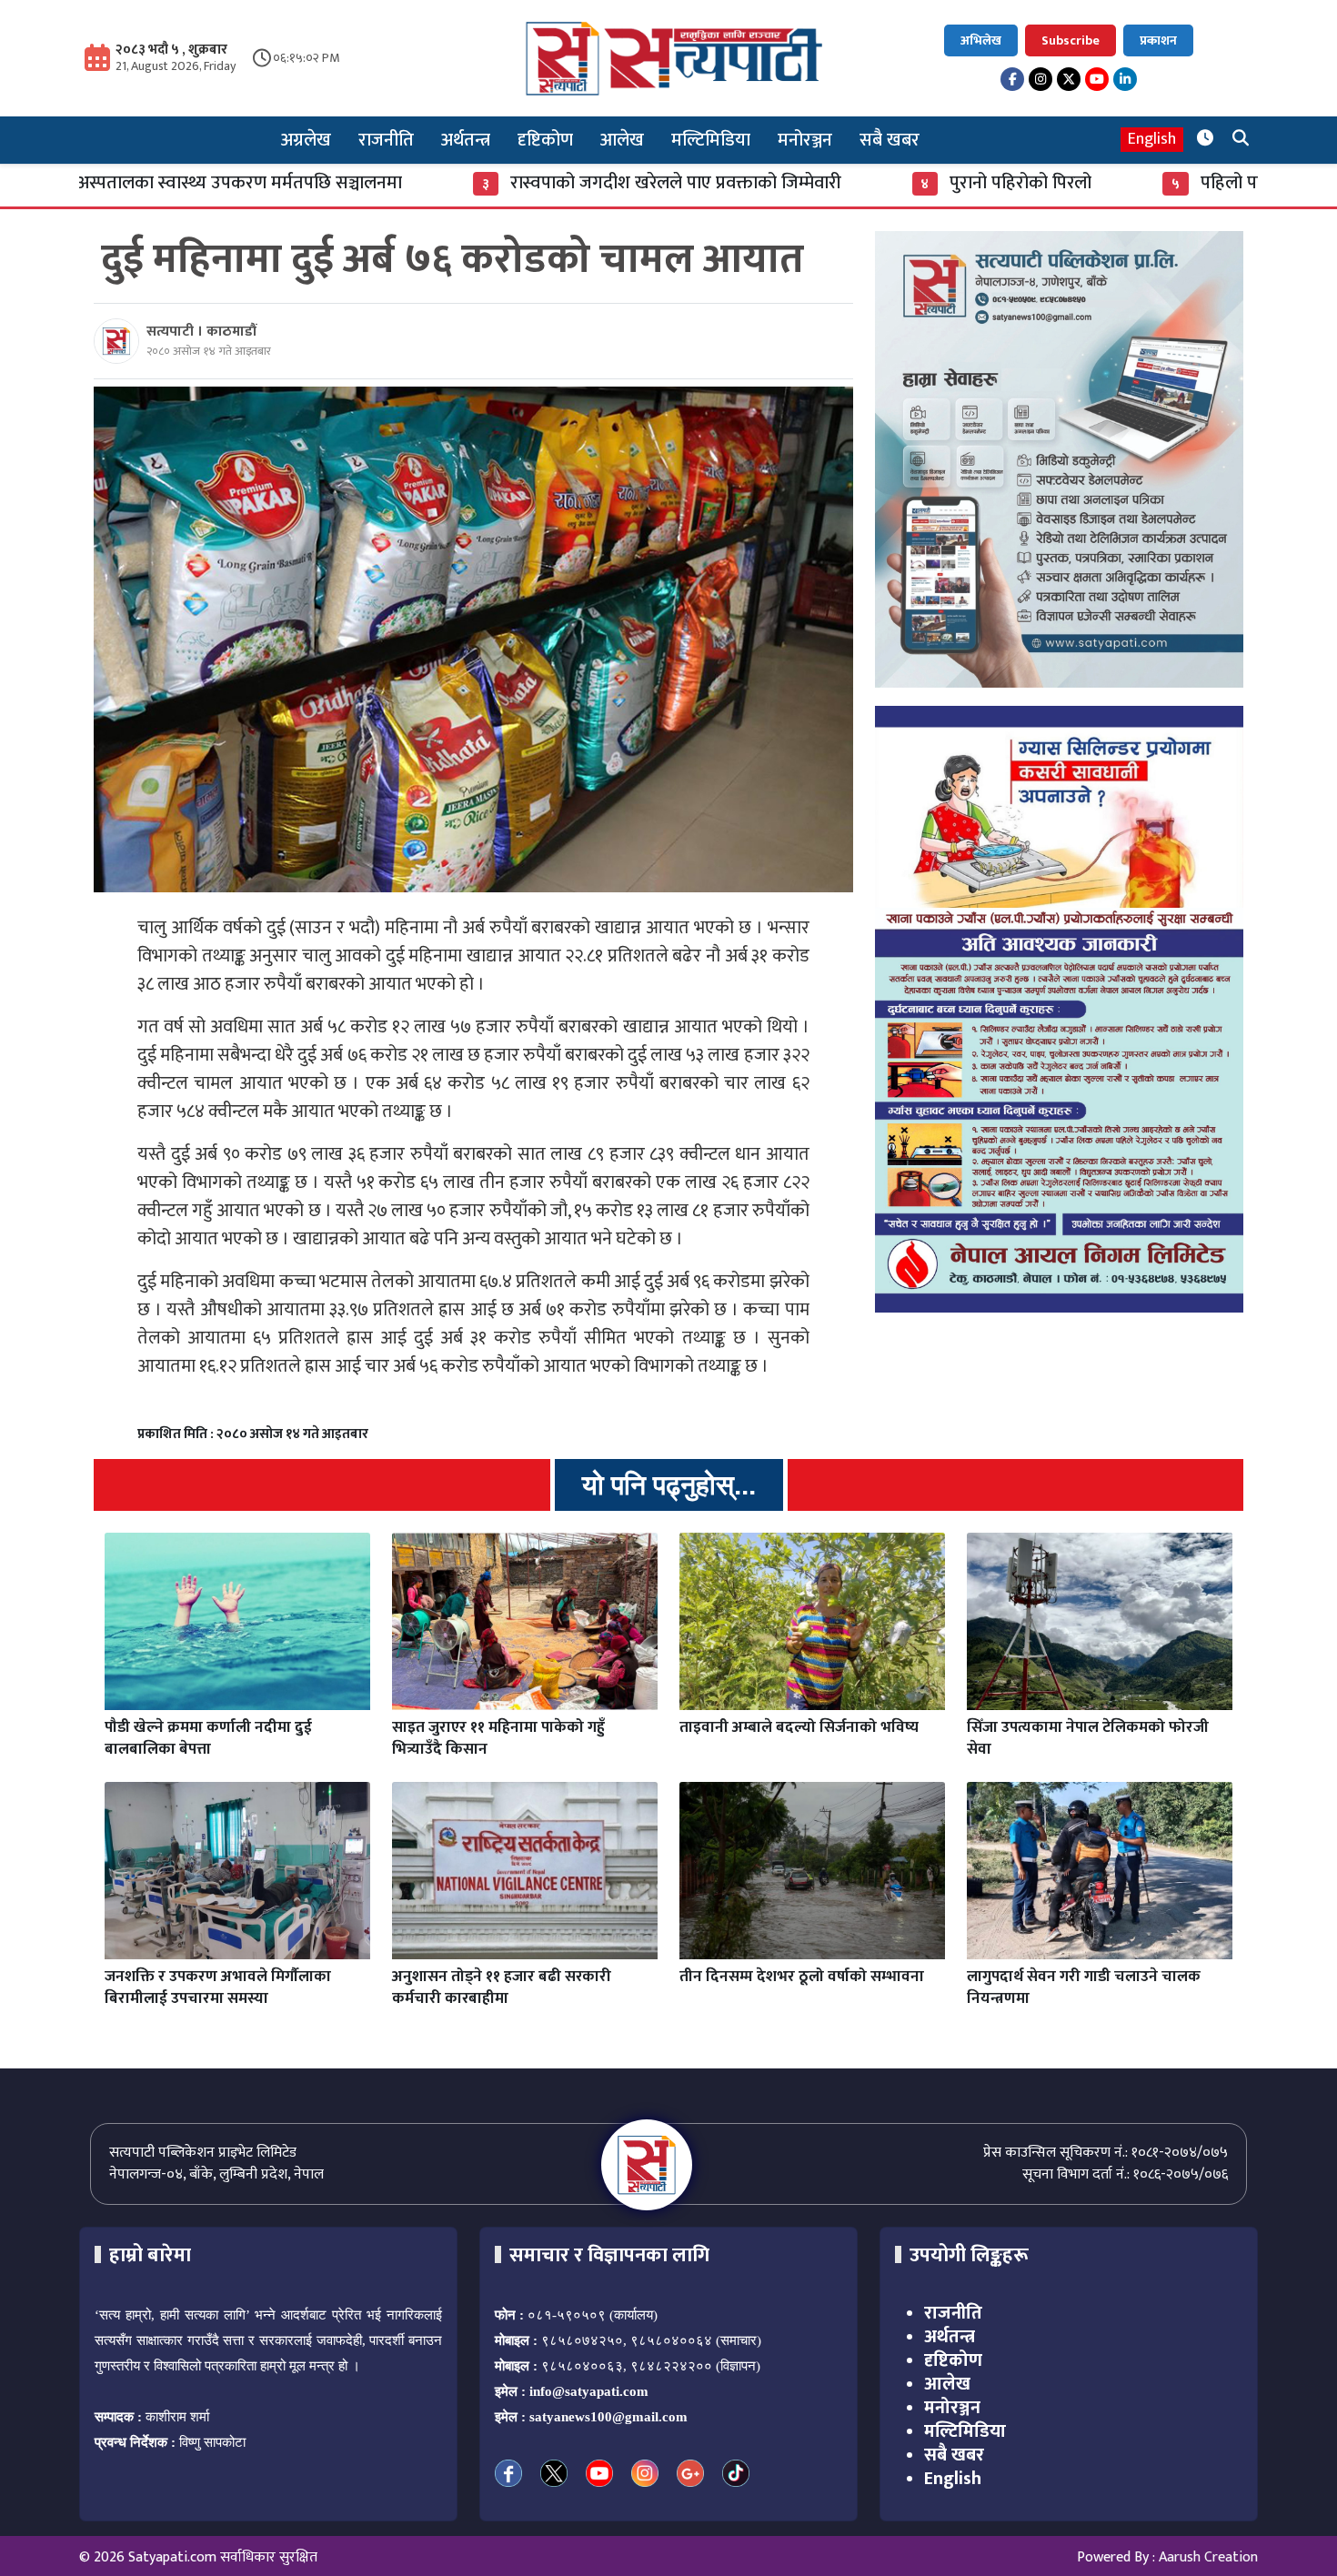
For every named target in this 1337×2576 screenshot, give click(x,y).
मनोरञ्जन (805, 140)
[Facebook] (1012, 79)
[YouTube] (1097, 79)
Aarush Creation (1208, 2557)
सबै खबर (890, 140)
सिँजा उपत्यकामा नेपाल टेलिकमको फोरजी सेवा (1088, 1738)
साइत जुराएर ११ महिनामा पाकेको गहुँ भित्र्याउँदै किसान (498, 1738)
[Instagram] (1040, 79)
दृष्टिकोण (545, 140)
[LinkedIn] (1125, 79)
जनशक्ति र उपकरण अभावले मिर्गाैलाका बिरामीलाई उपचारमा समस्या (218, 1987)
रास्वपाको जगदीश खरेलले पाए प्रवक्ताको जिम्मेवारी (518, 183)
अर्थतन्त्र (466, 140)
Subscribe (1071, 40)
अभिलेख (981, 40)
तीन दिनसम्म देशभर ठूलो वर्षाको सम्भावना (802, 1977)
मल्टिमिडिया (711, 140)
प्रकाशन (1158, 40)
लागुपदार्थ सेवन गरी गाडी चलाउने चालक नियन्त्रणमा (1084, 1987)
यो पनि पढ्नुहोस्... (669, 1485)
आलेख (622, 140)
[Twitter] (1069, 79)
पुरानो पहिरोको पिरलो (863, 183)
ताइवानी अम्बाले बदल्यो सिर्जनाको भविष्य (799, 1727)
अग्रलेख (306, 140)
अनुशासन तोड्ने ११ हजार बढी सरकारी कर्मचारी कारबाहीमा (502, 1987)
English (1152, 140)
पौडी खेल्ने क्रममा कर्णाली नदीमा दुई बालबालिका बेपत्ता (208, 1738)
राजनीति (386, 140)
